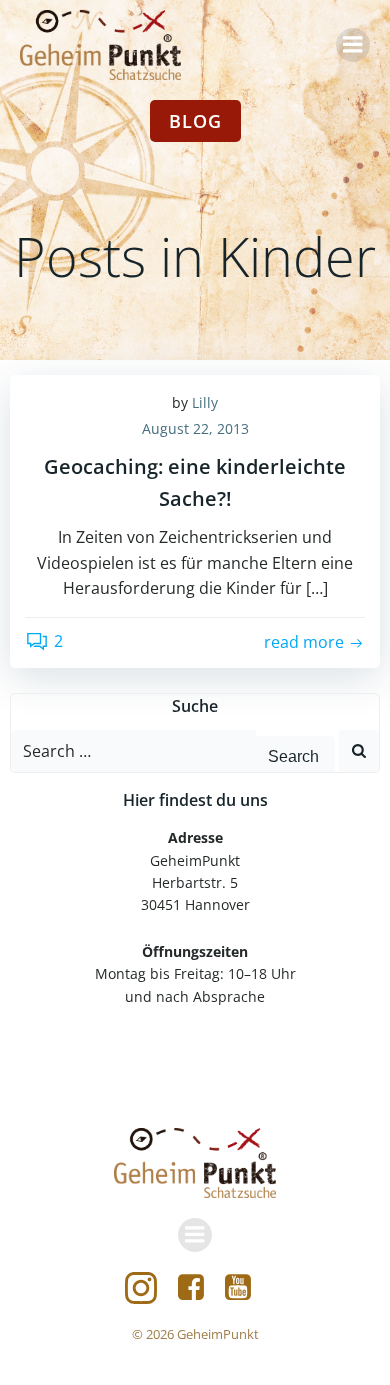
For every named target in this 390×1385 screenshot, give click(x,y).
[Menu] (353, 45)
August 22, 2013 (195, 428)
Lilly (205, 402)
